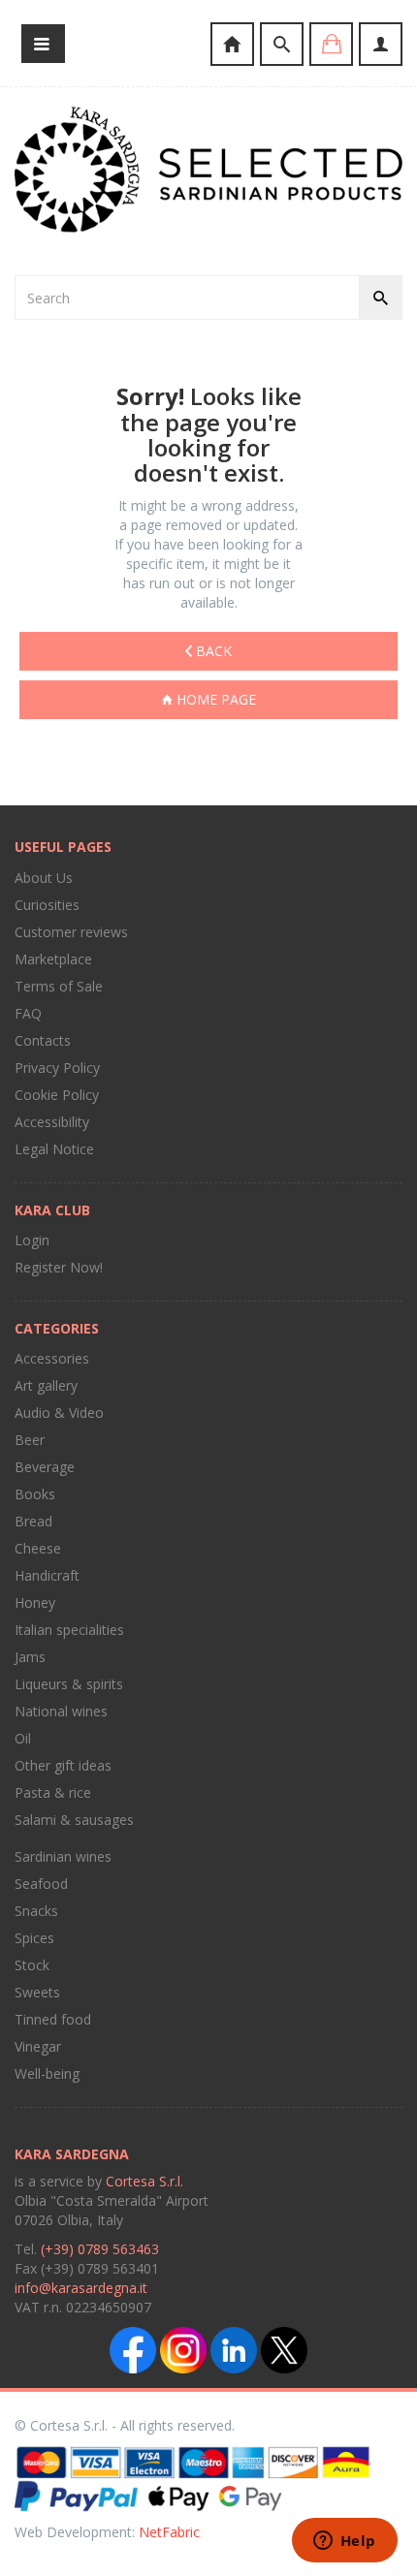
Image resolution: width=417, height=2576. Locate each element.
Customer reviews (71, 932)
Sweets (37, 1992)
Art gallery (46, 1385)
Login (32, 1240)
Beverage (45, 1467)
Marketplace (53, 959)
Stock (32, 1965)
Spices (34, 1938)
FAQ (28, 1013)
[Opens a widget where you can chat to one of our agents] (344, 2542)
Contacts (43, 1040)
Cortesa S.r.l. (144, 2181)
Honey (35, 1602)
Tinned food (53, 2019)
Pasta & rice (53, 1792)
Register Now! (59, 1267)
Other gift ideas (63, 1765)
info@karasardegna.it (81, 2288)
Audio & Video (59, 1413)
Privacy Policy (57, 1068)
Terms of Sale (59, 986)
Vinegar (38, 2046)
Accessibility (52, 1122)
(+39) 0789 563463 (100, 2249)
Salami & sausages (74, 1820)
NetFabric (169, 2532)
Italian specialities (69, 1630)
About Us (44, 878)
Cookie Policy (57, 1095)
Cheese (38, 1548)
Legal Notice (54, 1149)
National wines (61, 1711)
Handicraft (47, 1575)
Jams (30, 1657)
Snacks (36, 1911)
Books (35, 1494)
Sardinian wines (63, 1856)
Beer (30, 1440)
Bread (33, 1521)
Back (212, 651)
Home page (214, 699)
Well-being (47, 2073)
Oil (23, 1738)
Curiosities (47, 905)
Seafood (41, 1884)
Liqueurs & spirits (69, 1684)
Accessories (52, 1358)
